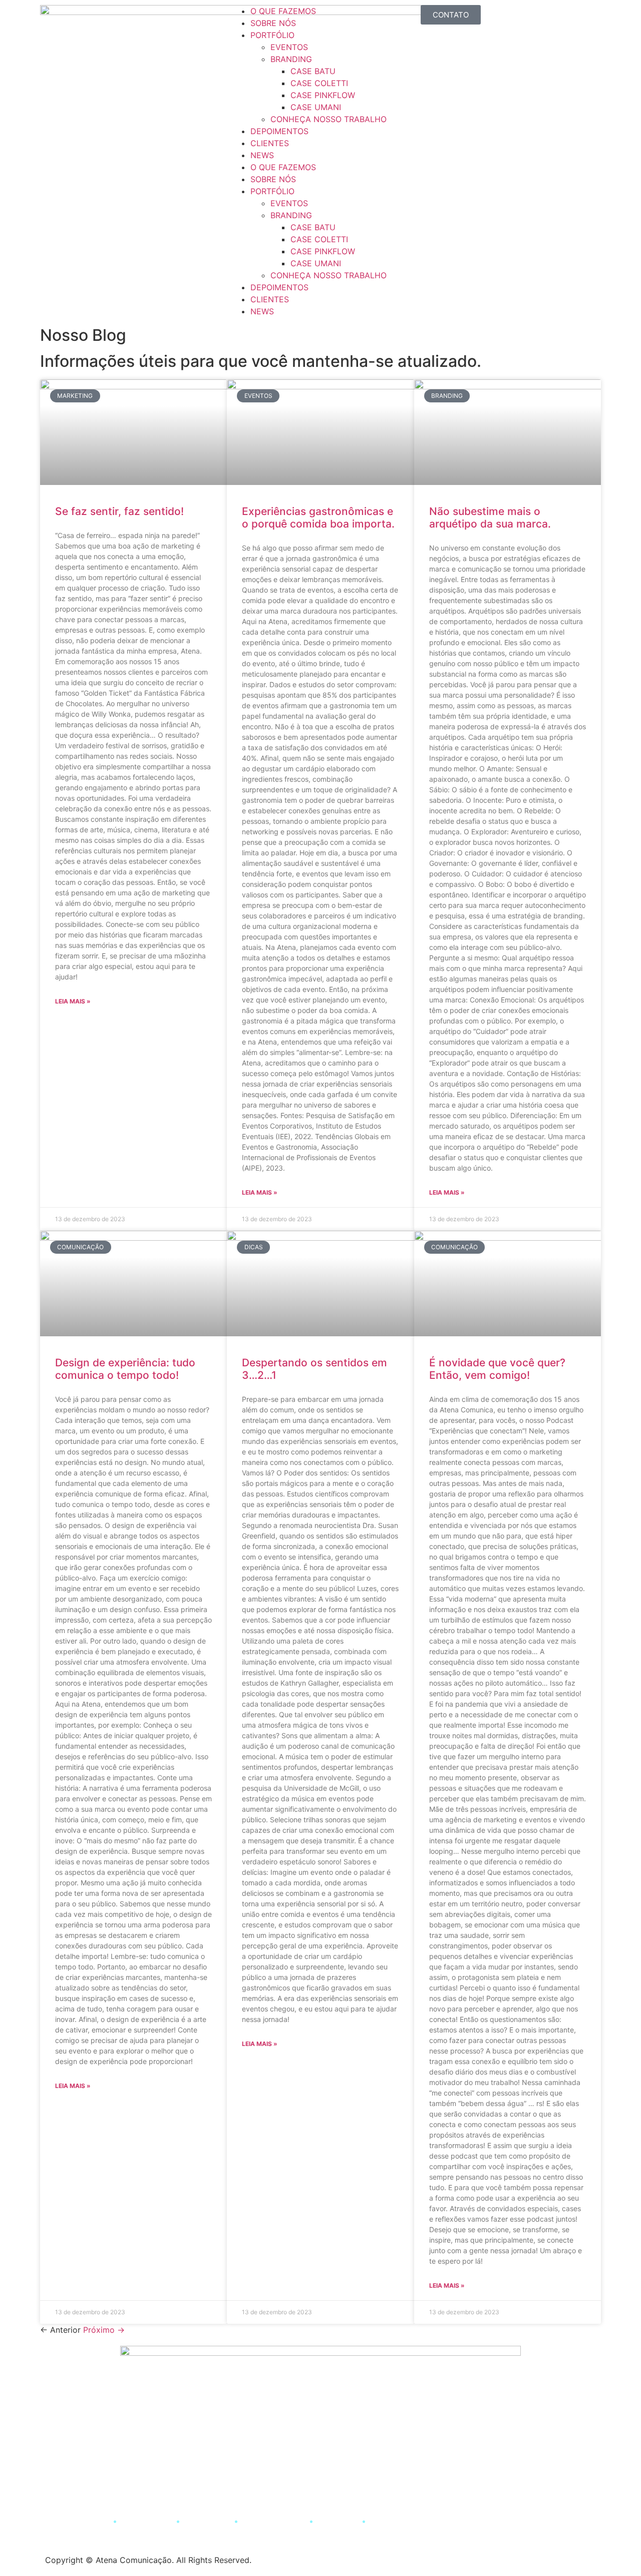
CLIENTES (270, 143)
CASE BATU (313, 71)
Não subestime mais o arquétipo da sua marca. (490, 518)
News (387, 2521)
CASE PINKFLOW (323, 95)
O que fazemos (74, 2521)
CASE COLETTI (319, 83)
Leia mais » (73, 1001)
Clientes (339, 2521)
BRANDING (291, 59)
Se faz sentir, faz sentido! (119, 511)
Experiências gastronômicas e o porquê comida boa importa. (318, 518)
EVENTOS (289, 47)
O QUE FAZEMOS (283, 11)
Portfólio (207, 2521)
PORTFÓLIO (272, 35)
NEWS (262, 155)
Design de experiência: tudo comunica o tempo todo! (125, 1369)
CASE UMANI (316, 107)
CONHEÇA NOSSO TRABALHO (329, 119)
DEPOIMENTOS (279, 131)
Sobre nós (146, 2521)
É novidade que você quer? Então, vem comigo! (497, 1369)
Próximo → (104, 2330)
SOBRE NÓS (273, 23)
